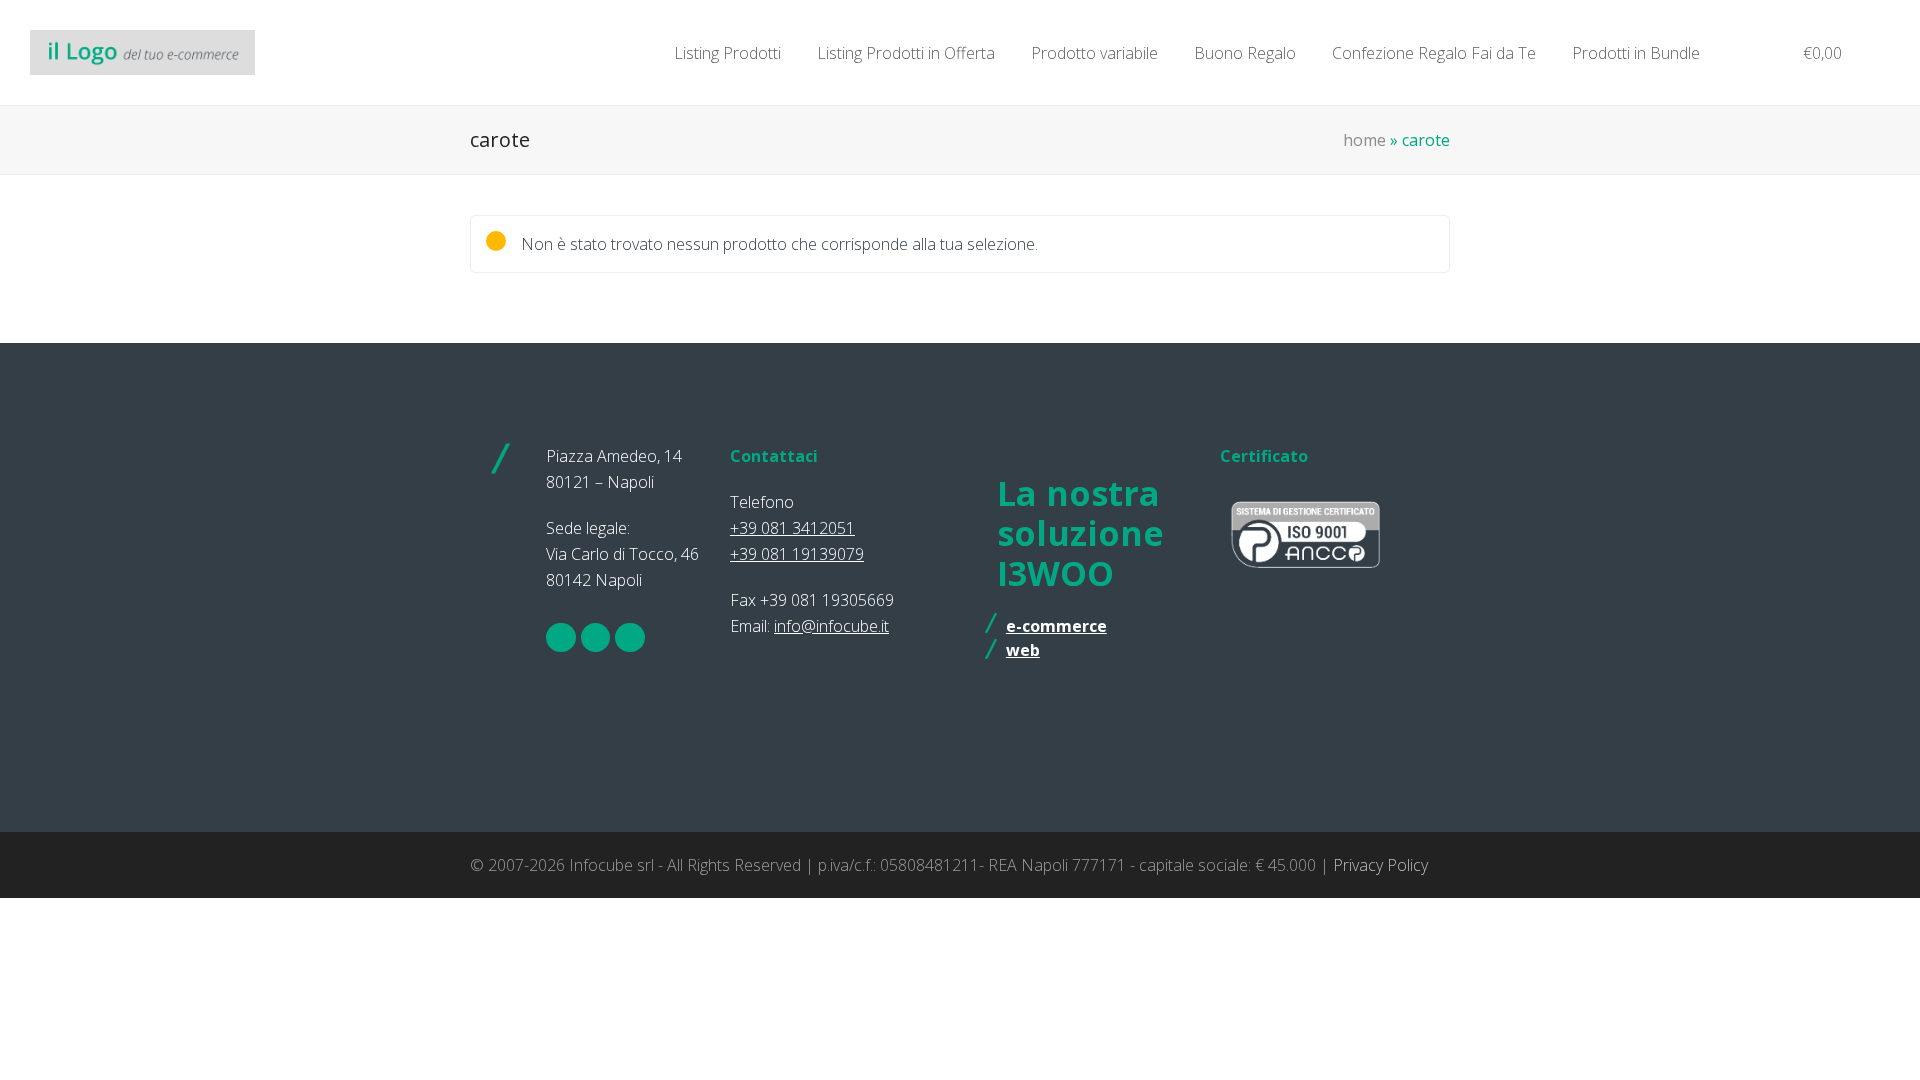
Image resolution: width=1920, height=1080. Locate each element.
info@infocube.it (831, 626)
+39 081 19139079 (797, 554)
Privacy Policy (1380, 865)
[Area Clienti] (1742, 53)
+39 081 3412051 (792, 528)
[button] (1813, 53)
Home (1364, 140)
